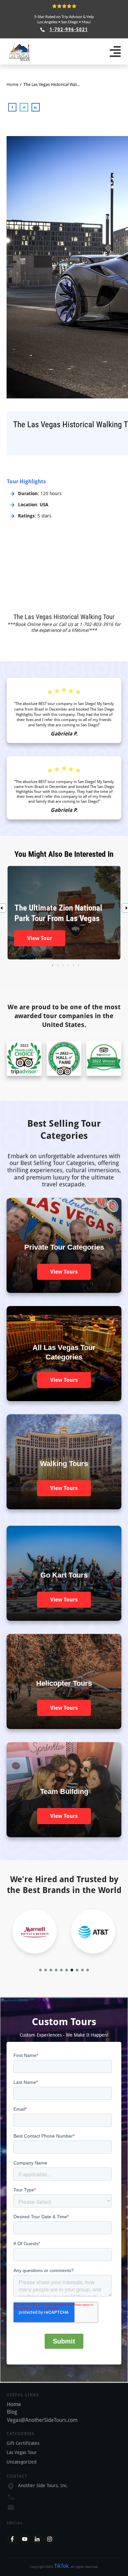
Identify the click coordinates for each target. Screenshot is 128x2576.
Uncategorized (21, 2462)
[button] (40, 1970)
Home (14, 2404)
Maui (86, 22)
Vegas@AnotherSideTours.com (42, 2420)
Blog (12, 2412)
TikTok (61, 2566)
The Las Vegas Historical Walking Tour (64, 617)
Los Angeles (47, 22)
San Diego (70, 22)
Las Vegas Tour (22, 2452)
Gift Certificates (23, 2443)
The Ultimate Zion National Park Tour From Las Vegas (64, 913)
